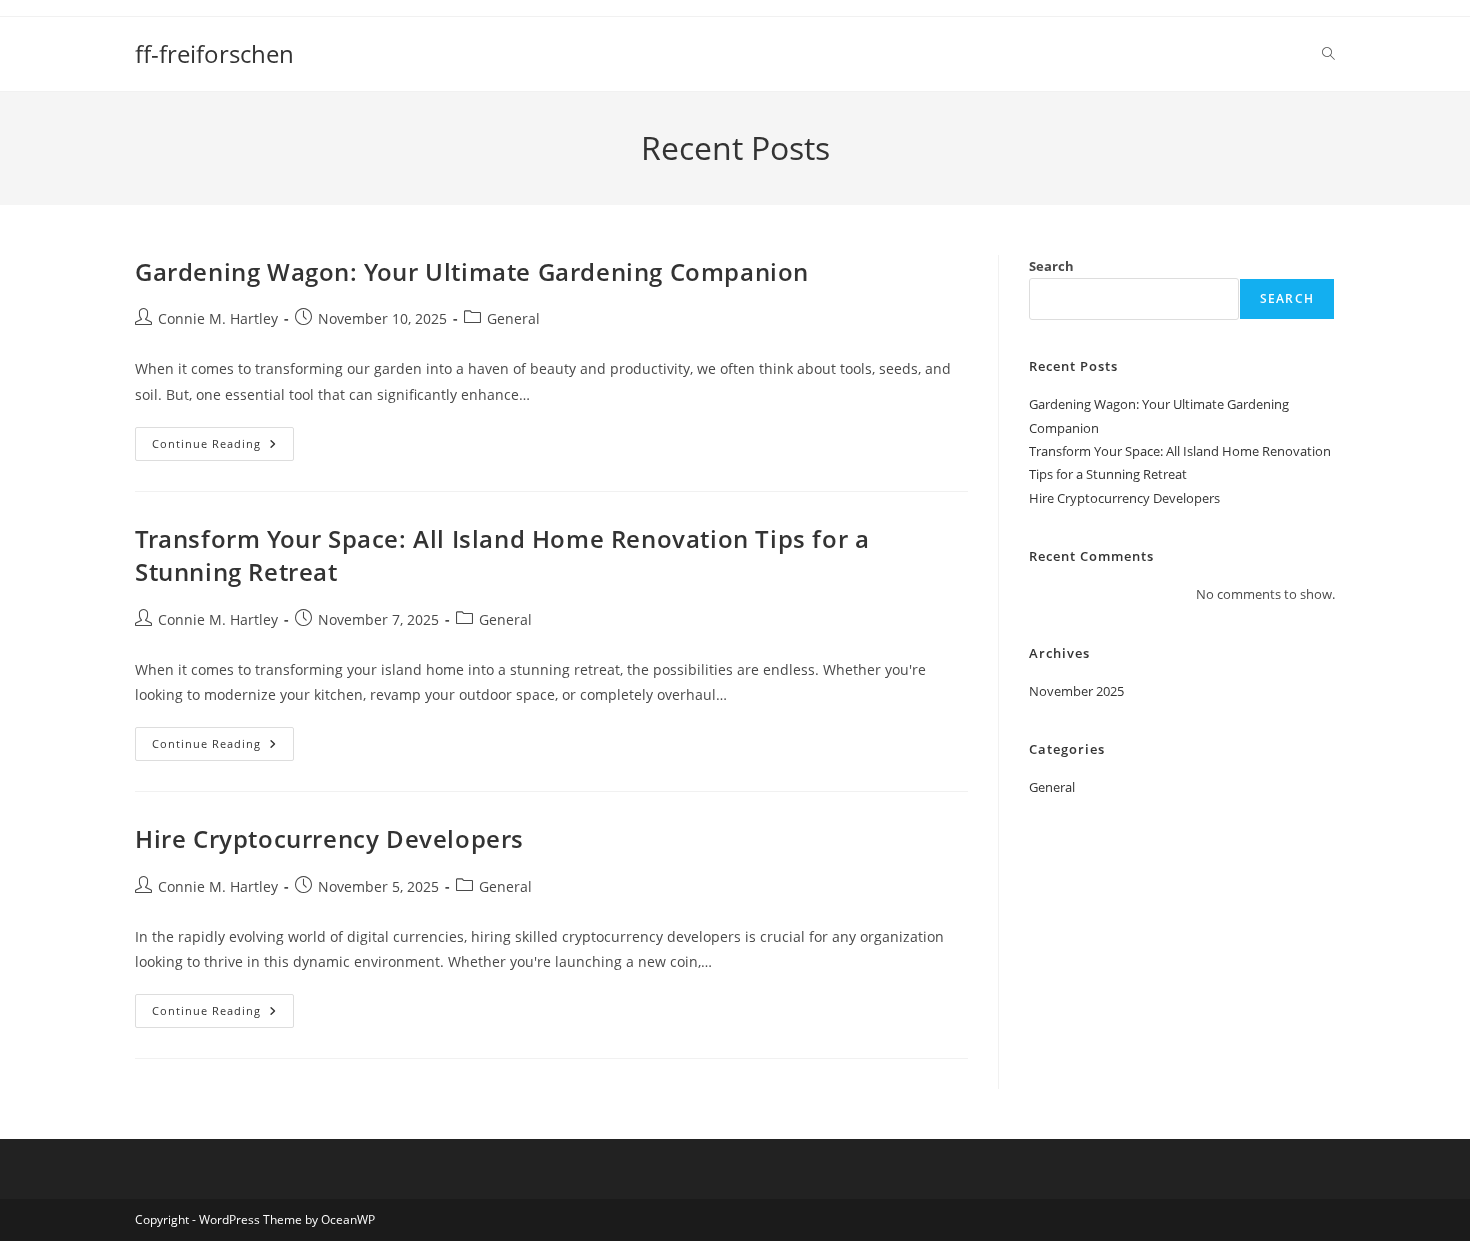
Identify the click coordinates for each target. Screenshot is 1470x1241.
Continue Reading (223, 447)
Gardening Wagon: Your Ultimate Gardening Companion (472, 271)
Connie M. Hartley (218, 318)
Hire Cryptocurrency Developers (329, 838)
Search (1051, 266)
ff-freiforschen (214, 53)
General (513, 318)
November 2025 (1076, 691)
